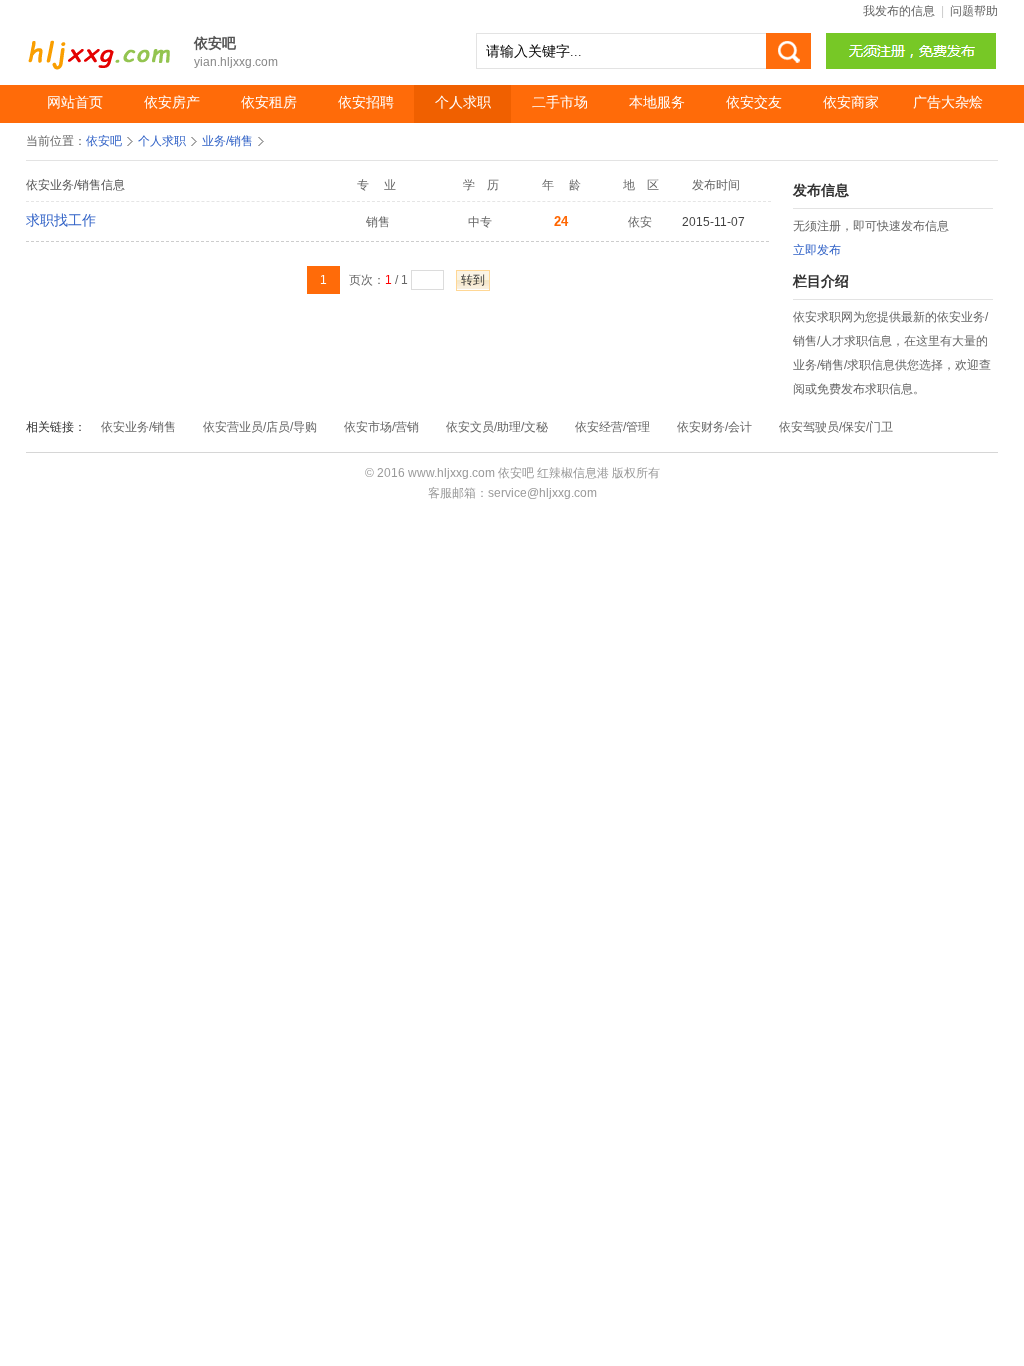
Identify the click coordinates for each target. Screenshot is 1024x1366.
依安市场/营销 (381, 427)
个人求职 (463, 102)
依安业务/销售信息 (75, 185)
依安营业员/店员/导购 (260, 427)
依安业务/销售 (138, 427)
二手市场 (560, 102)
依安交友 (754, 102)
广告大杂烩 (948, 102)
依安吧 (101, 44)
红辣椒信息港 (573, 473)
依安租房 (269, 102)
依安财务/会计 (714, 427)
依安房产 (172, 102)
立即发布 (817, 250)
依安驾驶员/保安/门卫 (836, 427)
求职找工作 (61, 220)
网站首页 (75, 102)
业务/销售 (227, 141)
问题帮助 (974, 11)
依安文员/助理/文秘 (497, 427)
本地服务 (657, 102)
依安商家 (851, 102)
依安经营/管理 (612, 427)
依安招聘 (366, 102)
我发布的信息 (899, 11)
